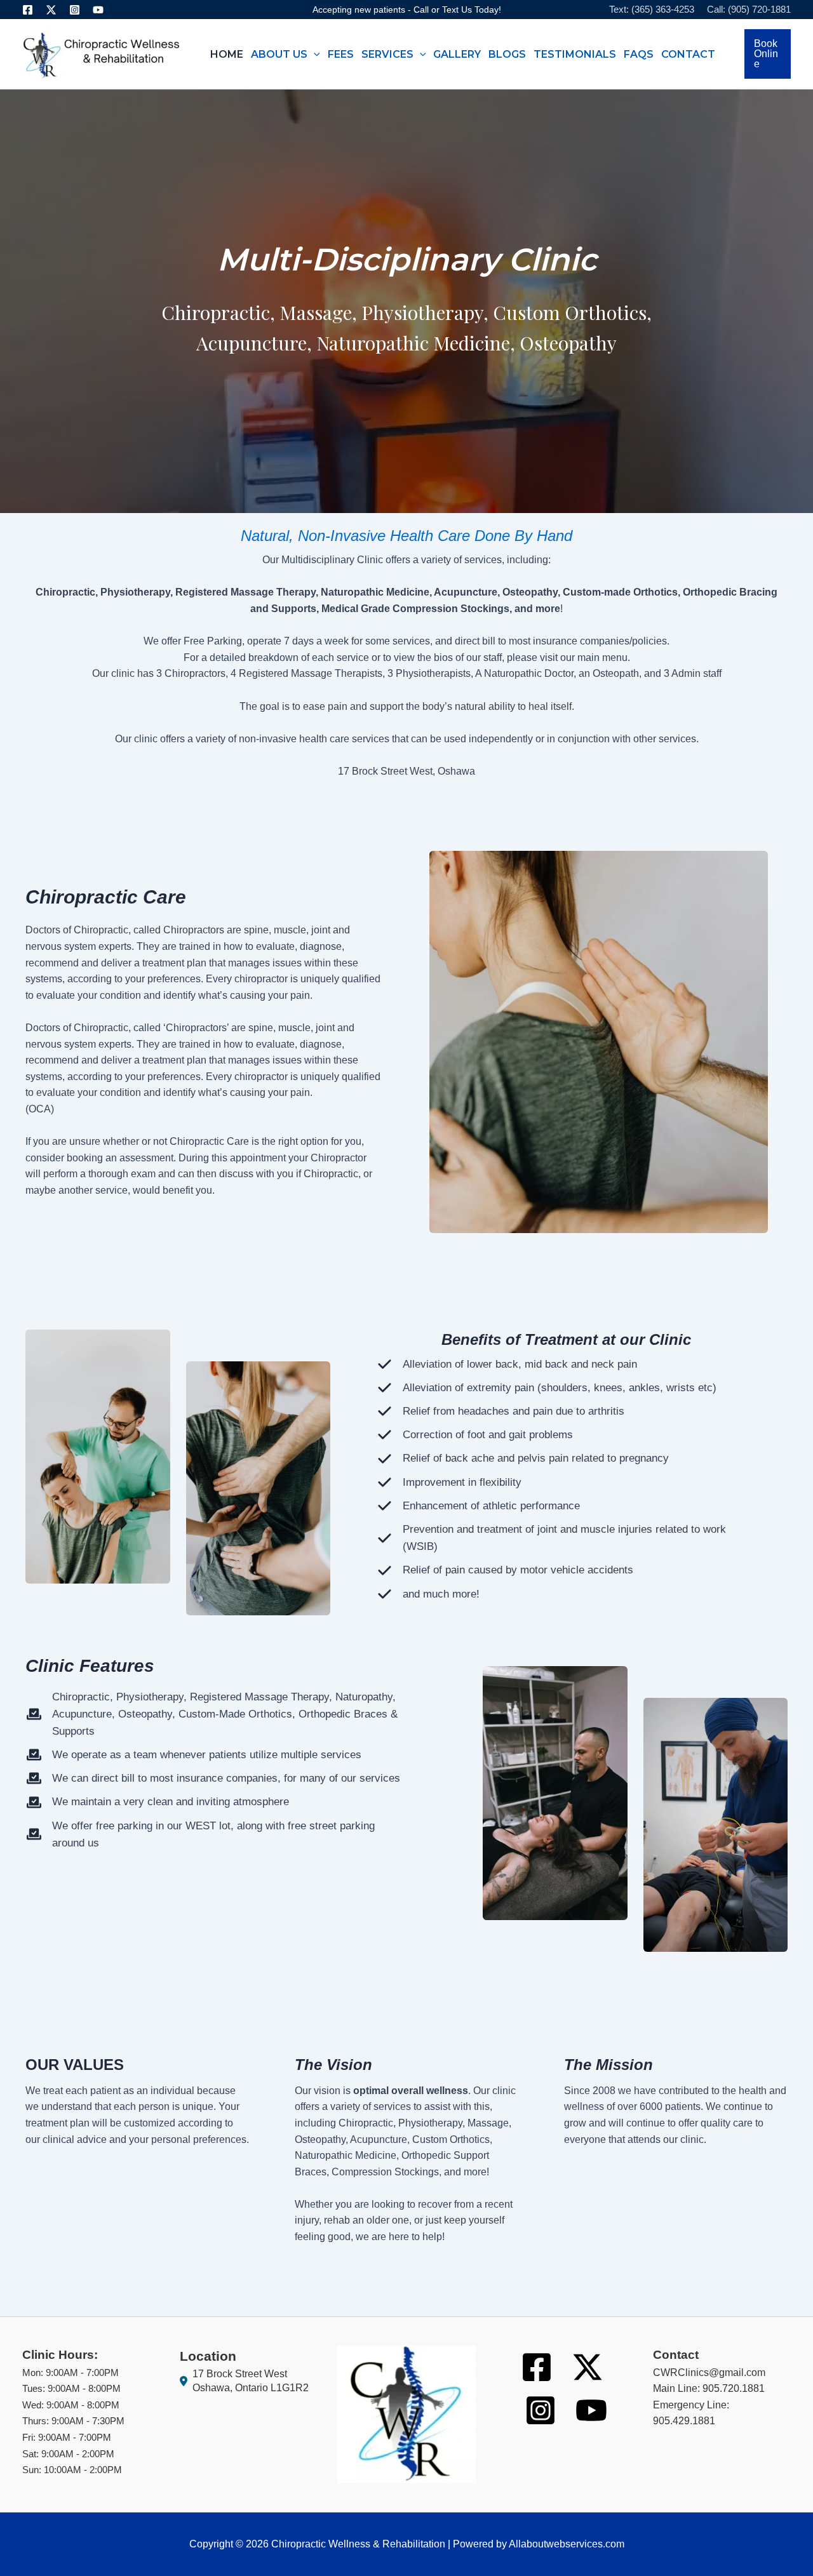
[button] (314, 54)
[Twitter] (51, 10)
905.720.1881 (734, 2388)
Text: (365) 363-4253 (652, 9)
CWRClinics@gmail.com (709, 2372)
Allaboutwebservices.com (567, 2544)
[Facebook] (28, 10)
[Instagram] (75, 10)
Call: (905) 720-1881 (749, 9)
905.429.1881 (684, 2421)
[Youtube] (98, 10)
